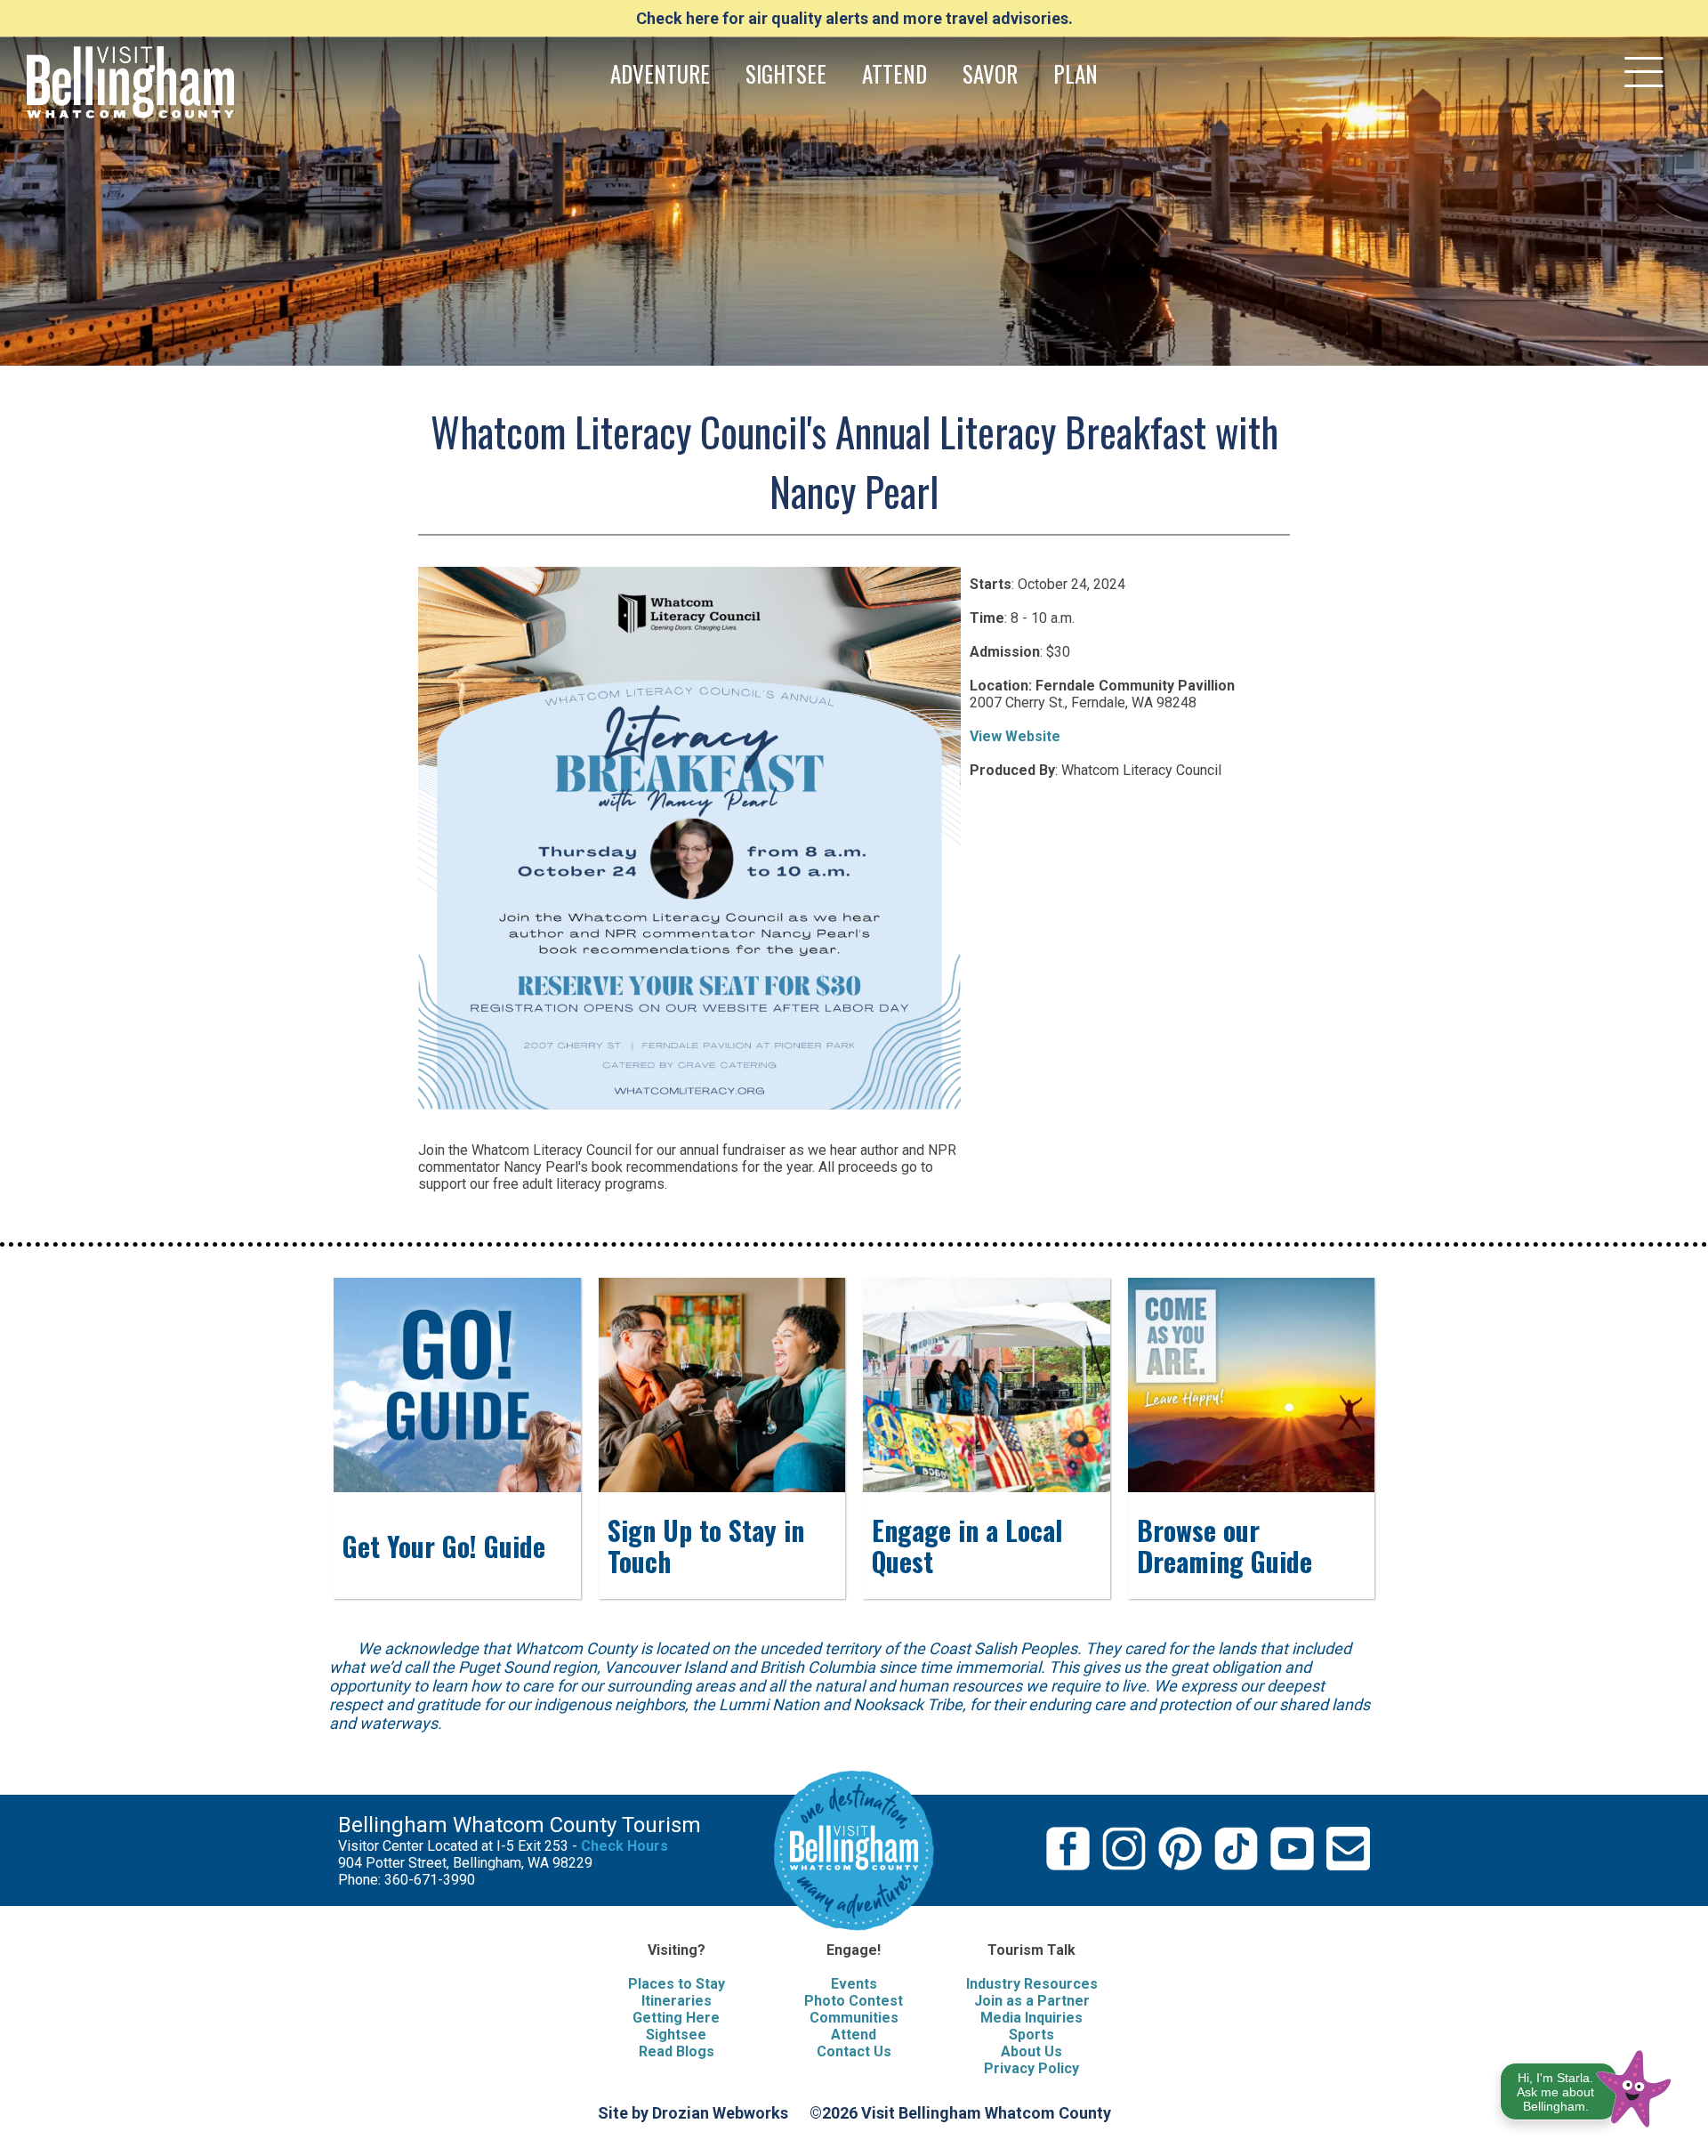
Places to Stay (677, 1984)
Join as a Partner (1032, 2001)
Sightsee (676, 2035)
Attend (854, 2035)
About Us (1031, 2051)
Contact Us (854, 2051)
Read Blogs (677, 2051)
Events (854, 1984)
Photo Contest (854, 2001)
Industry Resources (1032, 1984)
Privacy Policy (1031, 2068)
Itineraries (677, 2001)
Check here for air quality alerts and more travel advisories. (854, 18)
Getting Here (676, 2018)
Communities (854, 2018)
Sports (1031, 2035)
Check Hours (624, 1846)
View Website (1015, 736)
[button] (1587, 2085)
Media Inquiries (1031, 2018)
